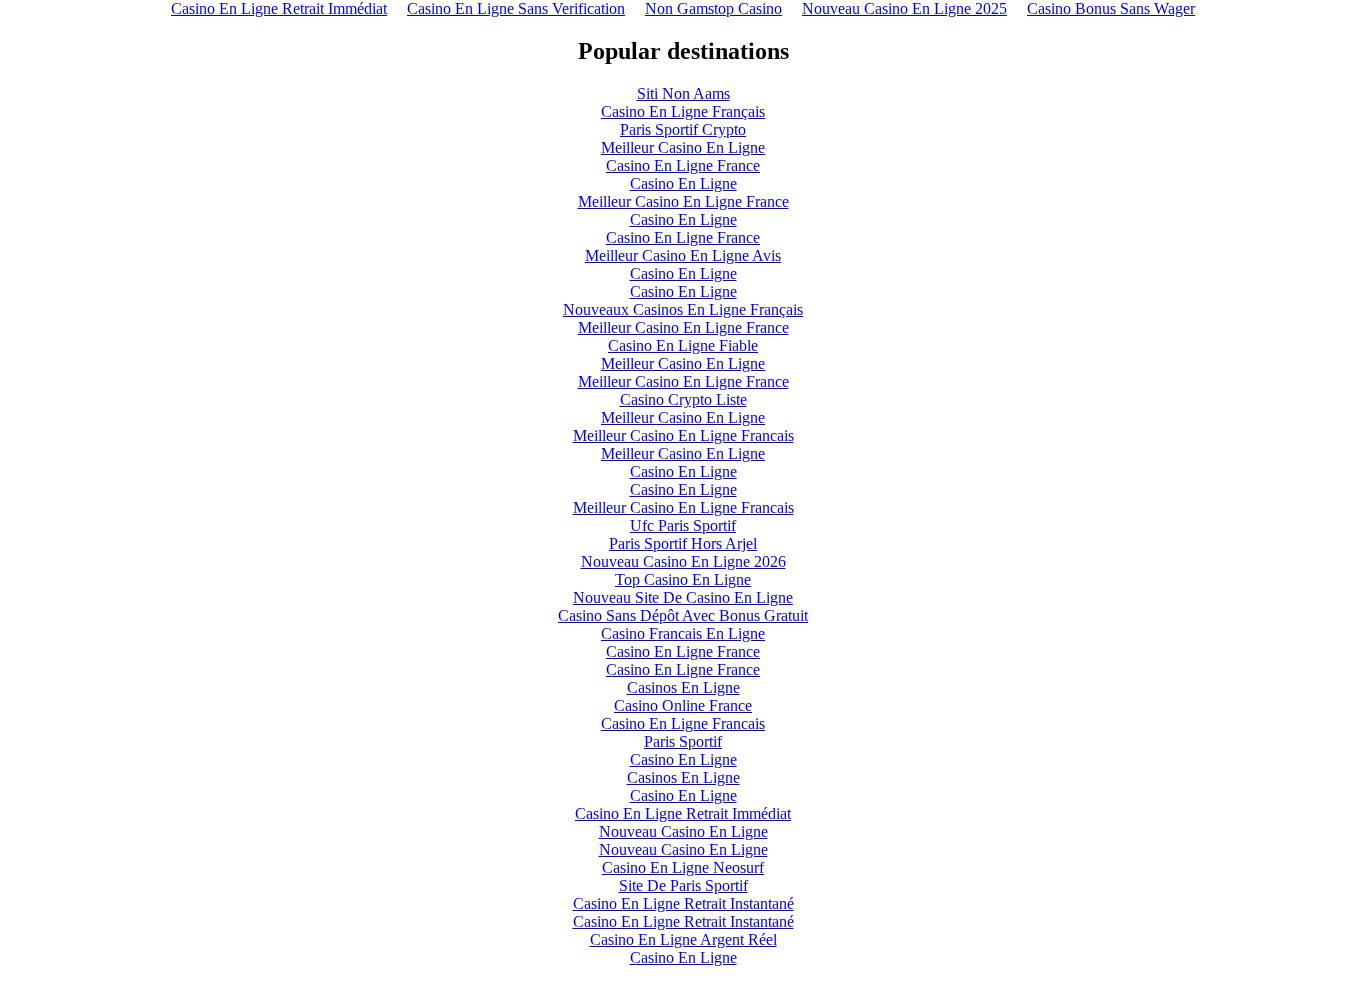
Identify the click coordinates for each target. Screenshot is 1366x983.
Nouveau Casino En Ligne (683, 831)
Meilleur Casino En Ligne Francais (683, 435)
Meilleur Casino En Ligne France (683, 201)
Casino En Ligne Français (683, 111)
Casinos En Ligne (683, 687)
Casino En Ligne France (683, 165)
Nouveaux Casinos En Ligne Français (683, 309)
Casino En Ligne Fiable (683, 345)
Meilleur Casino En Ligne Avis (683, 255)
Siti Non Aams (683, 93)
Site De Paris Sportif (683, 885)
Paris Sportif (683, 741)
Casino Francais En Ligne (683, 633)
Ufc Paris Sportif (683, 525)
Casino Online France (683, 705)
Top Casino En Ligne (683, 579)
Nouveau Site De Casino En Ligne (683, 597)
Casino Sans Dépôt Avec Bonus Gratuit (683, 615)
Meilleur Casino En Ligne (683, 147)
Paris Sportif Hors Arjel (683, 543)
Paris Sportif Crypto (683, 129)
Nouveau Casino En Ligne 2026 (683, 561)
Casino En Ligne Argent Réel (683, 939)
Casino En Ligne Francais (683, 723)
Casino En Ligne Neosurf (683, 867)
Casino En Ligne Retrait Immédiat (683, 813)
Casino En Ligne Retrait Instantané (683, 903)
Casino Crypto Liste (683, 399)
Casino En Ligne (683, 183)
